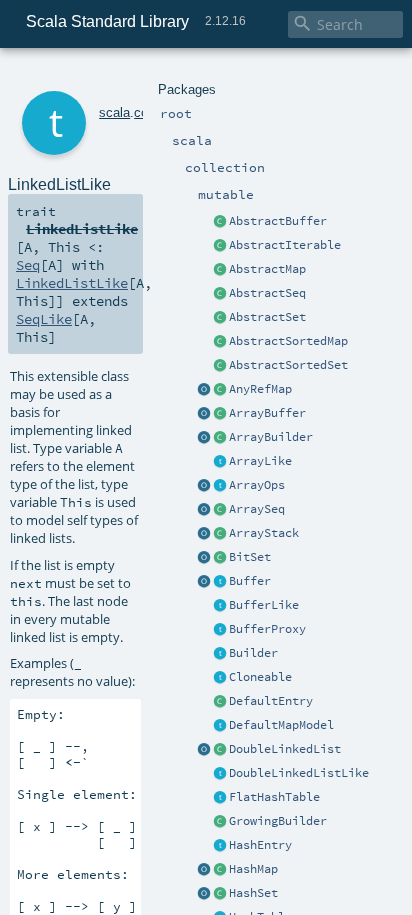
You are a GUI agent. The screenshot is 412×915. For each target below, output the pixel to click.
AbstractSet (267, 317)
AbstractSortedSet (288, 365)
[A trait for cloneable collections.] (220, 678)
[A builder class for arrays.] (220, 438)
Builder (253, 653)
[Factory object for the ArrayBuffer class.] (204, 414)
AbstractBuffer (278, 221)
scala (114, 112)
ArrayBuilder (271, 437)
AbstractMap (267, 269)
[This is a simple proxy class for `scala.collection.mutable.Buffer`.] (220, 630)
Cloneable (260, 677)
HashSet (253, 893)
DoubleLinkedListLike (299, 773)
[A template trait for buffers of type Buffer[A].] (220, 606)
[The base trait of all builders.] (220, 654)
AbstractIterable (285, 245)
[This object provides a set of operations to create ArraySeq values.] (204, 510)
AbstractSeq (267, 293)
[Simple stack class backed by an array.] (220, 534)
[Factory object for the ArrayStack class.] (204, 534)
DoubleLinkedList (285, 749)
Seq (28, 265)
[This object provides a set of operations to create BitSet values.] (204, 558)
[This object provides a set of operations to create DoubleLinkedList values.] (204, 750)
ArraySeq (257, 509)
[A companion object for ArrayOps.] (204, 486)
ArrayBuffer (267, 413)
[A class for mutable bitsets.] (220, 558)
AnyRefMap (260, 389)
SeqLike (44, 319)
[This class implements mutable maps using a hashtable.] (220, 870)
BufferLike (264, 605)
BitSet (250, 557)
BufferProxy (267, 629)
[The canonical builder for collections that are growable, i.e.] (220, 822)
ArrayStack (264, 533)
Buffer (250, 581)
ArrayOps (257, 485)
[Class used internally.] (220, 846)
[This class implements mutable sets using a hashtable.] (220, 894)
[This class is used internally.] (220, 726)
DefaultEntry (271, 701)
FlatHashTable (274, 797)
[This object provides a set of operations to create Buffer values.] (204, 582)
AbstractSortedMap (288, 341)
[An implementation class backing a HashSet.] (220, 798)
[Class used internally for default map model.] (220, 702)
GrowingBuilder (278, 821)
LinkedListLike (72, 283)
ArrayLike (260, 461)
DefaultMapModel (281, 725)
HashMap (253, 869)
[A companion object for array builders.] (204, 438)
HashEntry (260, 845)
